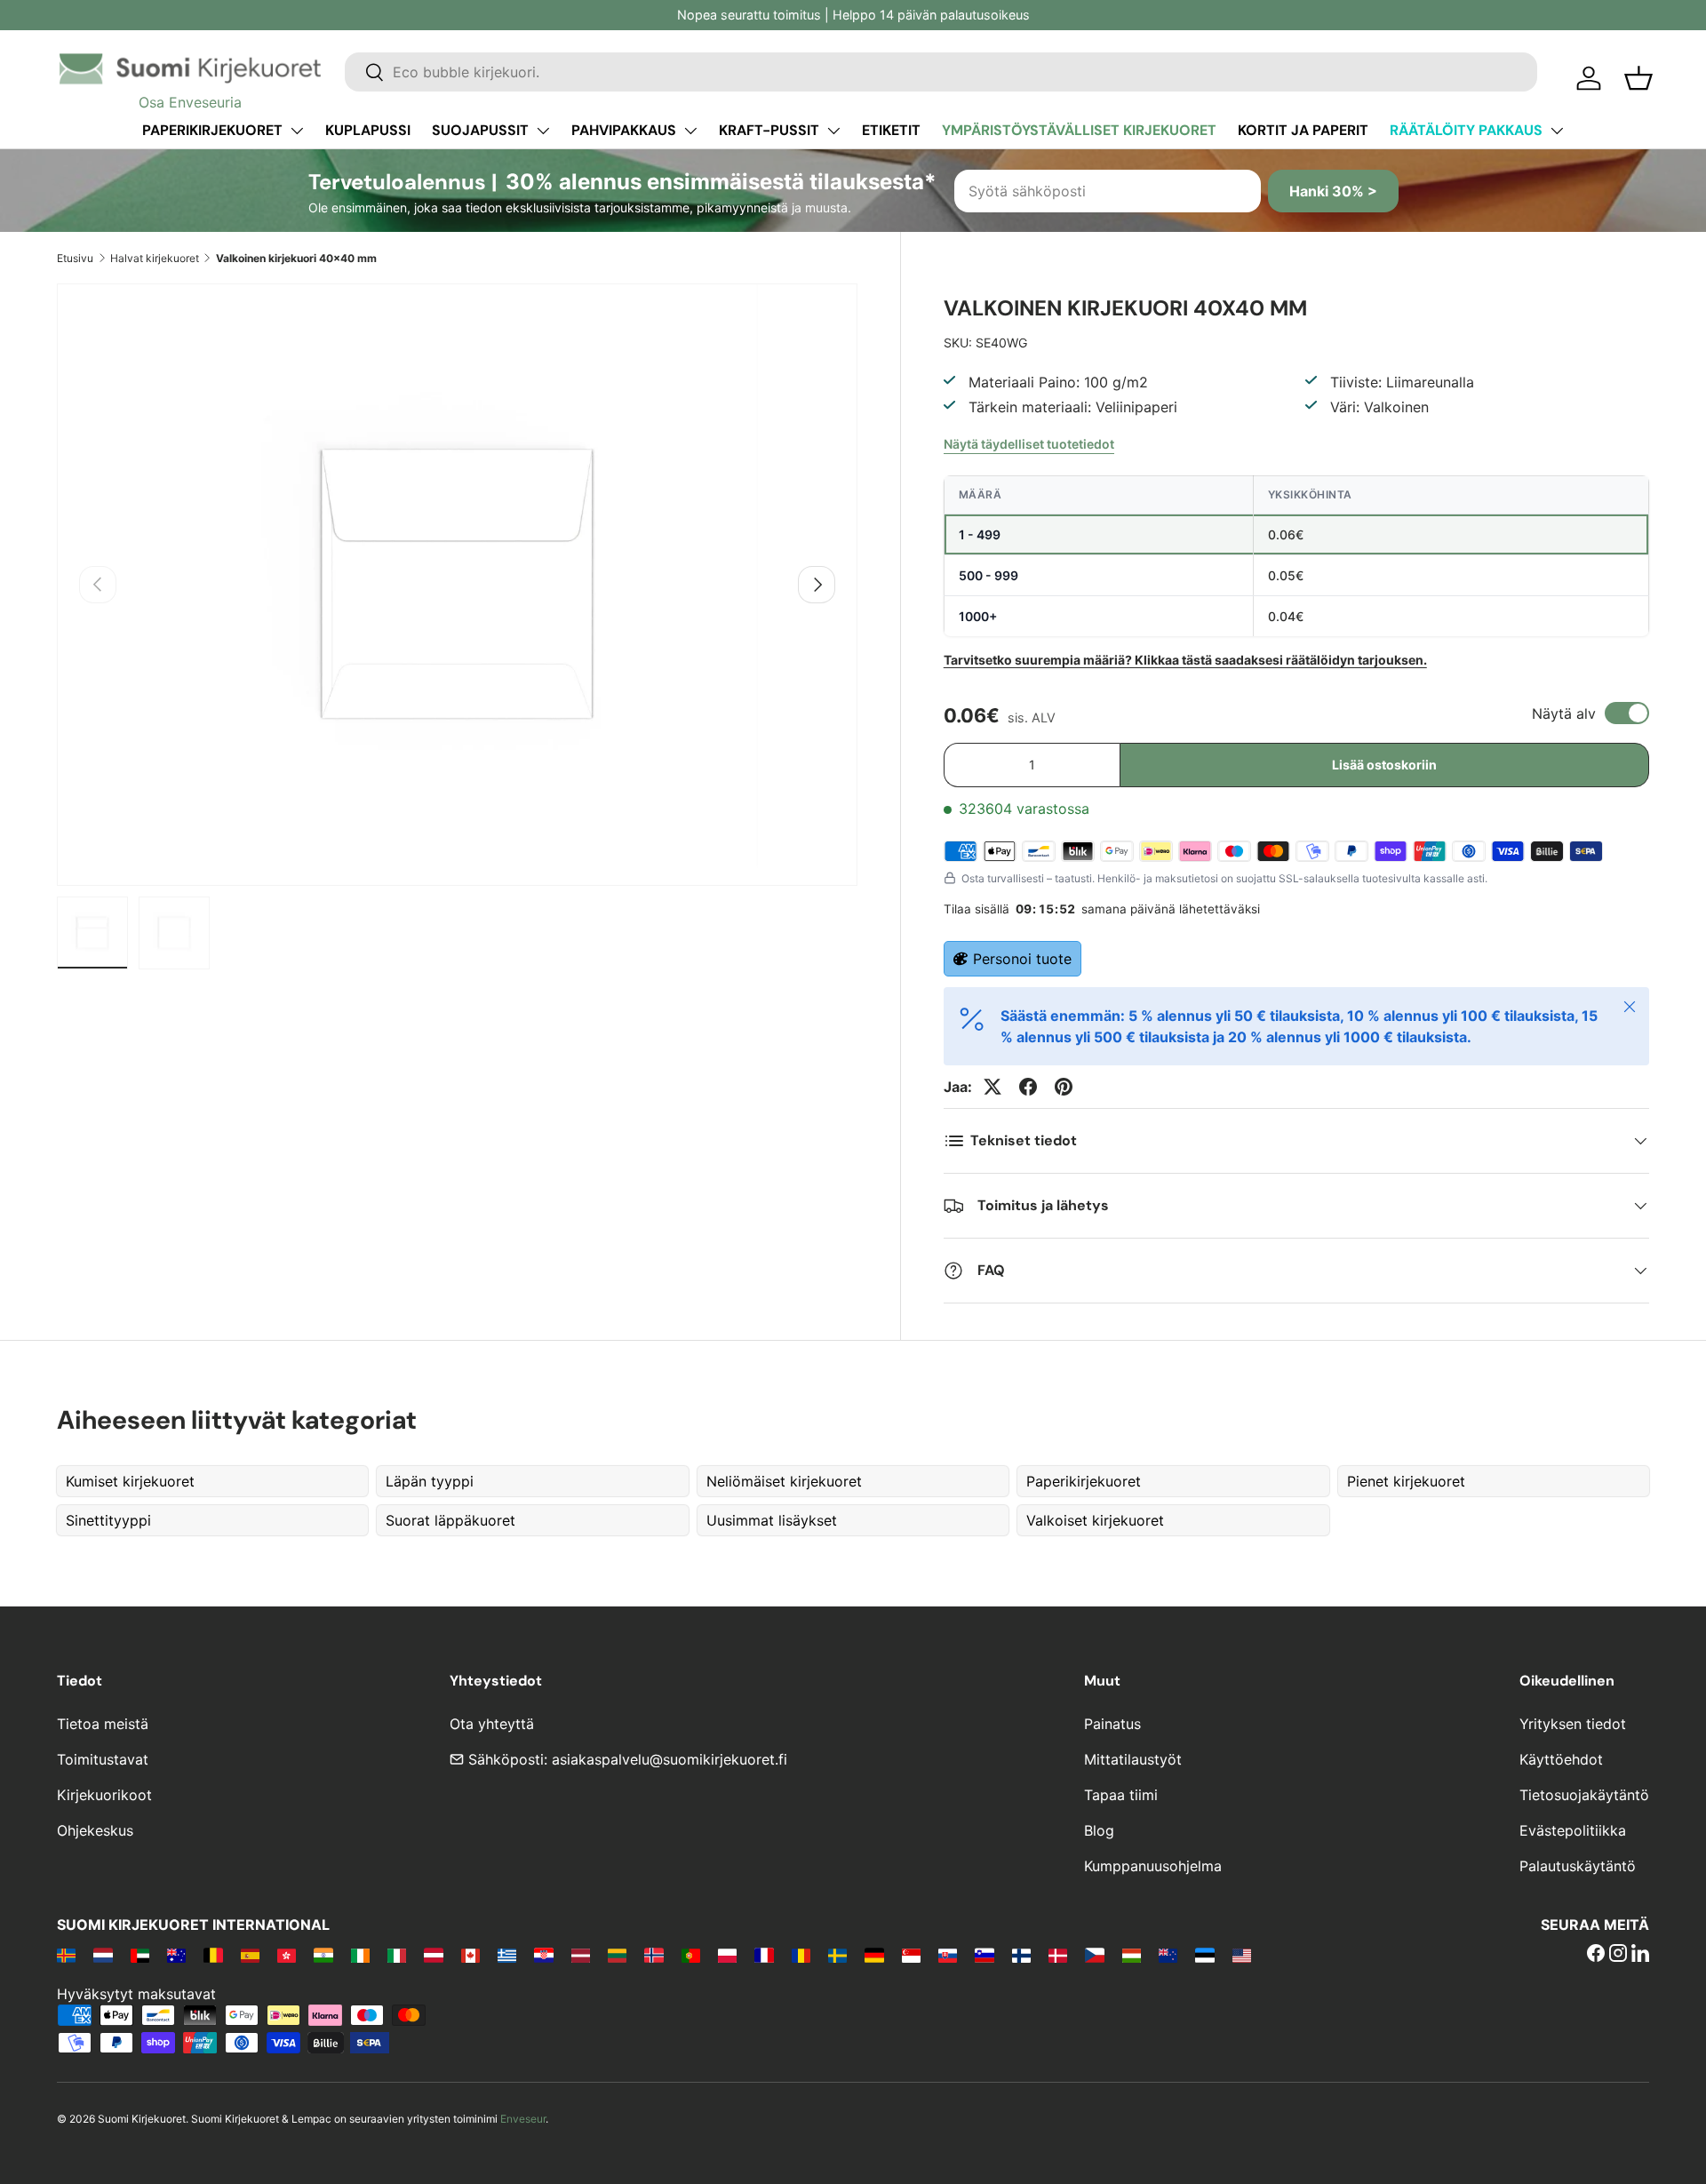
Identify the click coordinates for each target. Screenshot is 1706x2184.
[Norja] (654, 1955)
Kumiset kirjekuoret (130, 1481)
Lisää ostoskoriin (1384, 765)
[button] (1638, 78)
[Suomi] (1021, 1955)
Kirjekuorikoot (104, 1795)
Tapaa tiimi (1121, 1795)
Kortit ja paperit (1303, 130)
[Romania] (801, 1955)
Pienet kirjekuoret (1406, 1481)
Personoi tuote (1022, 959)
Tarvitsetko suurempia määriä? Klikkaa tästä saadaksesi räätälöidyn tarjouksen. (1185, 660)
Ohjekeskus (95, 1830)
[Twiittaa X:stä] (993, 1087)
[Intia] (323, 1955)
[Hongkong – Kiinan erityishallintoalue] (287, 1955)
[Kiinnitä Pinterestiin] (1064, 1087)
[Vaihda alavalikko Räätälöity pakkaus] (1557, 131)
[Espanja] (250, 1955)
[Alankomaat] (103, 1955)
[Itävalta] (433, 1955)
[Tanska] (1058, 1955)
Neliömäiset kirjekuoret (784, 1481)
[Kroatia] (543, 1955)
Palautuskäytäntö (1578, 1866)
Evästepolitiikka (1573, 1830)
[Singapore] (911, 1955)
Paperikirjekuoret (212, 130)
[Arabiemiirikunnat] (140, 1955)
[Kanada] (470, 1955)
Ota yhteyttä (492, 1724)
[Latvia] (581, 1955)
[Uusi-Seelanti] (1168, 1955)
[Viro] (1204, 1955)
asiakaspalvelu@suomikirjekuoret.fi (670, 1759)
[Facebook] (1596, 1955)
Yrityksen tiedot (1573, 1724)
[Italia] (397, 1955)
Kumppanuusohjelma (1153, 1866)
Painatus (1112, 1724)
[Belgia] (213, 1955)
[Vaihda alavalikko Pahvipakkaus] (690, 131)
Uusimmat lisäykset (772, 1520)
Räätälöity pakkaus (1466, 130)
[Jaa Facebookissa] (1028, 1087)
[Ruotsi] (837, 1955)
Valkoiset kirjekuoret (1095, 1520)
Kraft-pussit (769, 130)
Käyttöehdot (1561, 1759)
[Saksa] (874, 1955)
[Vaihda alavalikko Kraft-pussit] (833, 131)
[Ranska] (764, 1955)
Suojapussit (480, 130)
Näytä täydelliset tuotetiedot (1029, 444)
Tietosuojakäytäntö (1584, 1795)
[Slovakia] (948, 1955)
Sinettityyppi (108, 1520)
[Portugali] (691, 1955)
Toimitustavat (103, 1759)
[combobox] (941, 72)
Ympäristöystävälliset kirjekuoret (1079, 130)
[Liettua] (617, 1955)
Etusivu (75, 258)
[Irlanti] (360, 1955)
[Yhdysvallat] (1242, 1955)
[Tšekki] (1094, 1955)
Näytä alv (1564, 713)
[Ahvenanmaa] (66, 1955)
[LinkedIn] (1640, 1955)
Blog (1099, 1830)
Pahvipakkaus (624, 130)
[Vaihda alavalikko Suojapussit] (543, 131)
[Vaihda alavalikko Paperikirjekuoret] (297, 131)
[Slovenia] (984, 1955)
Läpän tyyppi (430, 1481)
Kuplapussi (368, 130)
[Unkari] (1132, 1955)
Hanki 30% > (1333, 191)
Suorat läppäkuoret (450, 1520)
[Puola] (727, 1955)
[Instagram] (1618, 1955)
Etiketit (891, 130)
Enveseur (523, 2119)
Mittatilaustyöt (1133, 1759)
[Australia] (176, 1955)
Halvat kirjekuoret (155, 258)
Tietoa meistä (103, 1724)
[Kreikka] (507, 1955)
